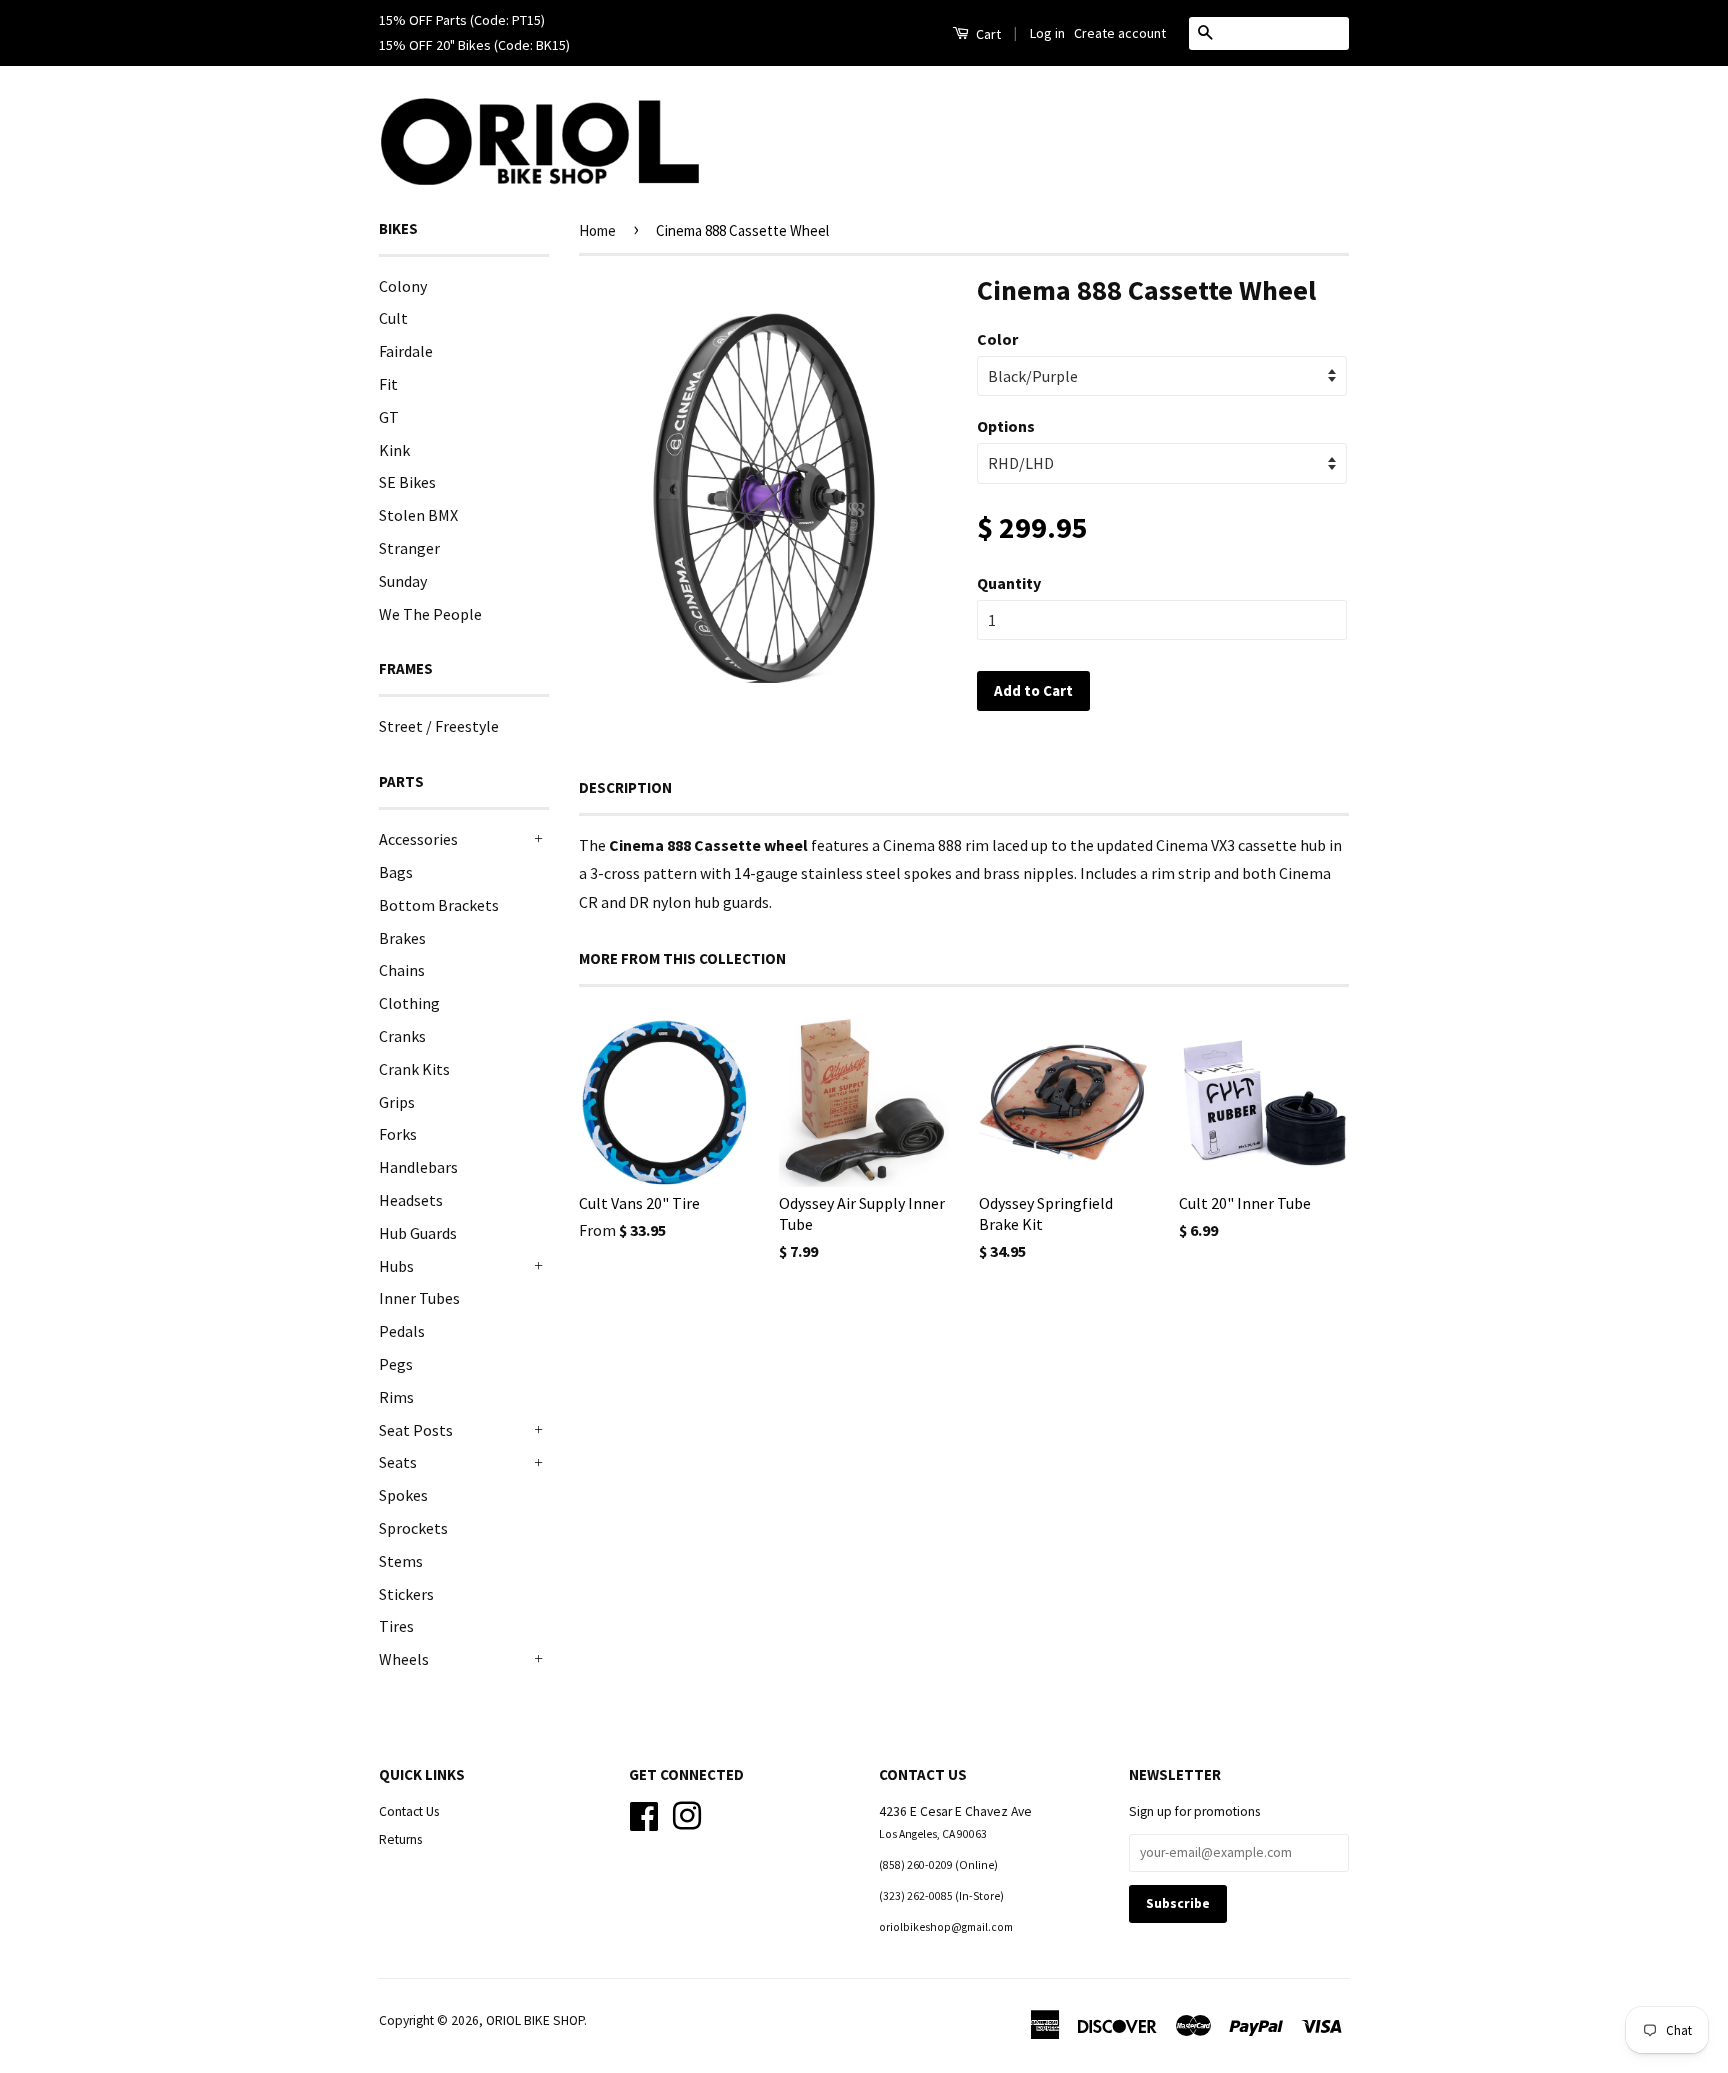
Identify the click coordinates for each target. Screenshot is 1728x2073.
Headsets (411, 1200)
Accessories (418, 839)
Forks (398, 1134)
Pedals (402, 1331)
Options (1006, 426)
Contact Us (409, 1811)
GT (389, 417)
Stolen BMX (418, 515)
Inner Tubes (419, 1298)
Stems (401, 1561)
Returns (400, 1839)
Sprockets (413, 1528)
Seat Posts (416, 1430)
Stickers (406, 1594)
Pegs (396, 1364)
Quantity (1009, 583)
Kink (394, 450)
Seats (398, 1462)
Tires (396, 1626)
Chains (402, 970)
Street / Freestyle (439, 726)
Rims (396, 1397)
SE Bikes (407, 482)
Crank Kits (414, 1069)
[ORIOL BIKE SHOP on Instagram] (687, 1813)
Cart (987, 34)
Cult (393, 318)
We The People (430, 614)
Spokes (403, 1495)
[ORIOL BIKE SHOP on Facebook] (644, 1813)
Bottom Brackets (439, 905)
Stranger (409, 548)
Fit (388, 384)
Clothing (409, 1003)
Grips (397, 1102)
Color (997, 339)
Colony (403, 286)
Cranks (402, 1036)
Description (625, 787)
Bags (396, 872)
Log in (1047, 33)
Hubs (396, 1266)
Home (597, 230)
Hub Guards (418, 1233)
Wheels (404, 1659)
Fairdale (406, 351)
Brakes (402, 938)
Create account (1120, 33)
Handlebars (418, 1167)
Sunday (403, 581)
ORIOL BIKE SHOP (535, 2020)
